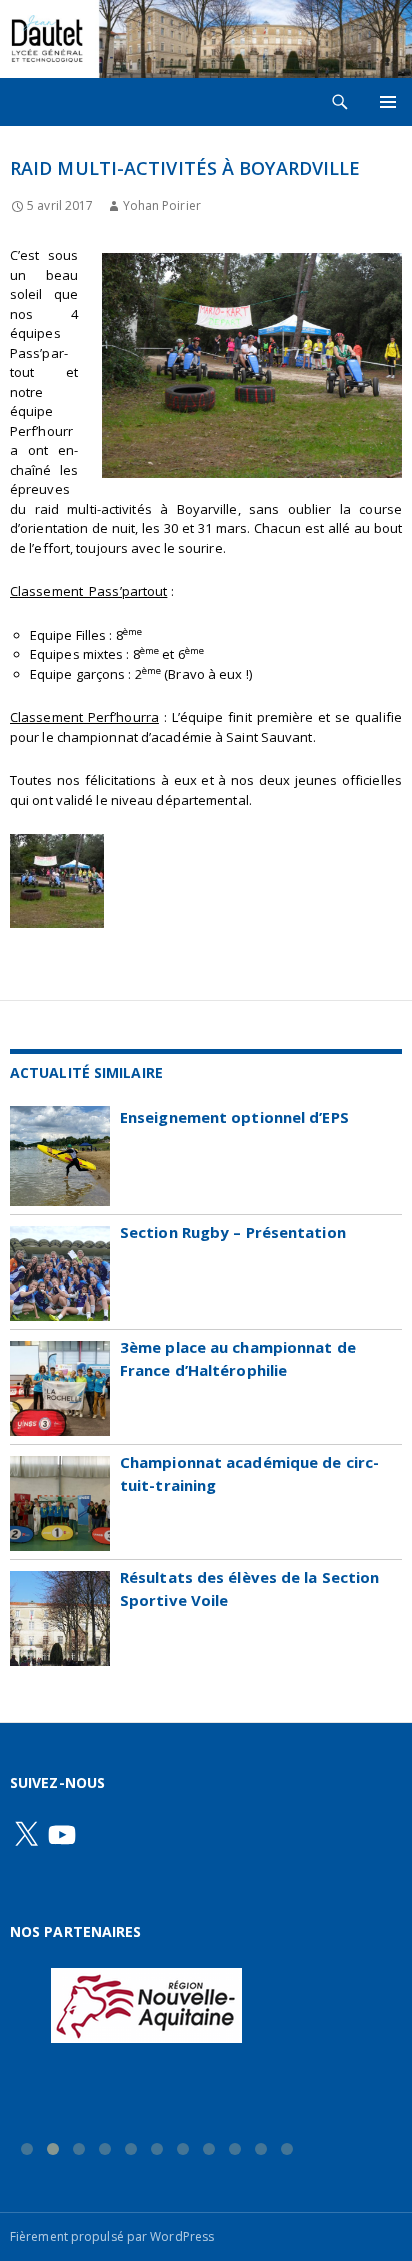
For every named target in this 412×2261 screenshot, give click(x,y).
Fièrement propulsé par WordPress (112, 2236)
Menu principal (388, 102)
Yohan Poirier (161, 205)
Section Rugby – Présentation (233, 1232)
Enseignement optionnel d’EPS (234, 1117)
